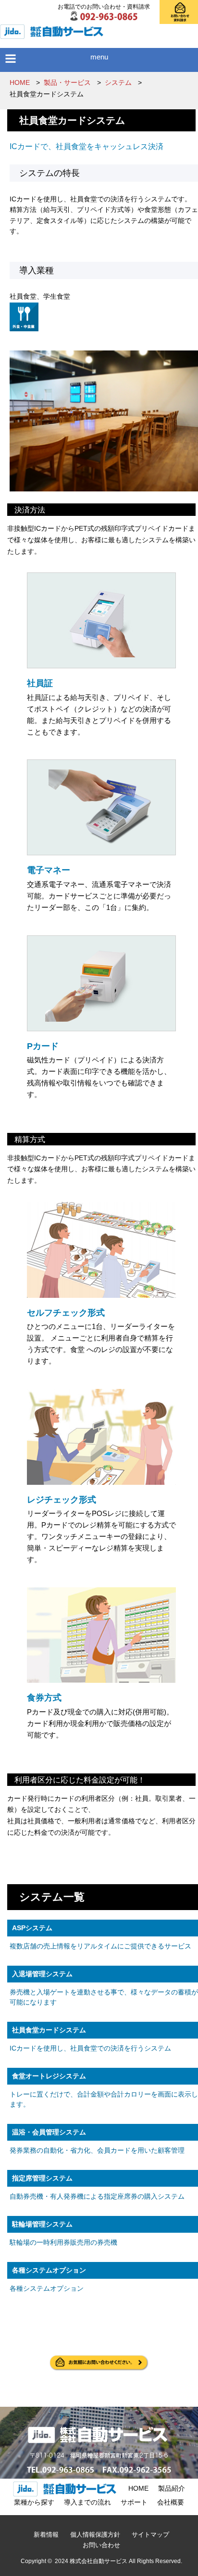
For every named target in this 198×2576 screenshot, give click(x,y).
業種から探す (34, 2502)
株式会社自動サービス (99, 2561)
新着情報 (46, 2535)
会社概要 (171, 2502)
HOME (138, 2488)
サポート (134, 2502)
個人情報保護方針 (95, 2535)
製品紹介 (172, 2488)
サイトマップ (150, 2535)
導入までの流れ (87, 2502)
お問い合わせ (101, 2545)
